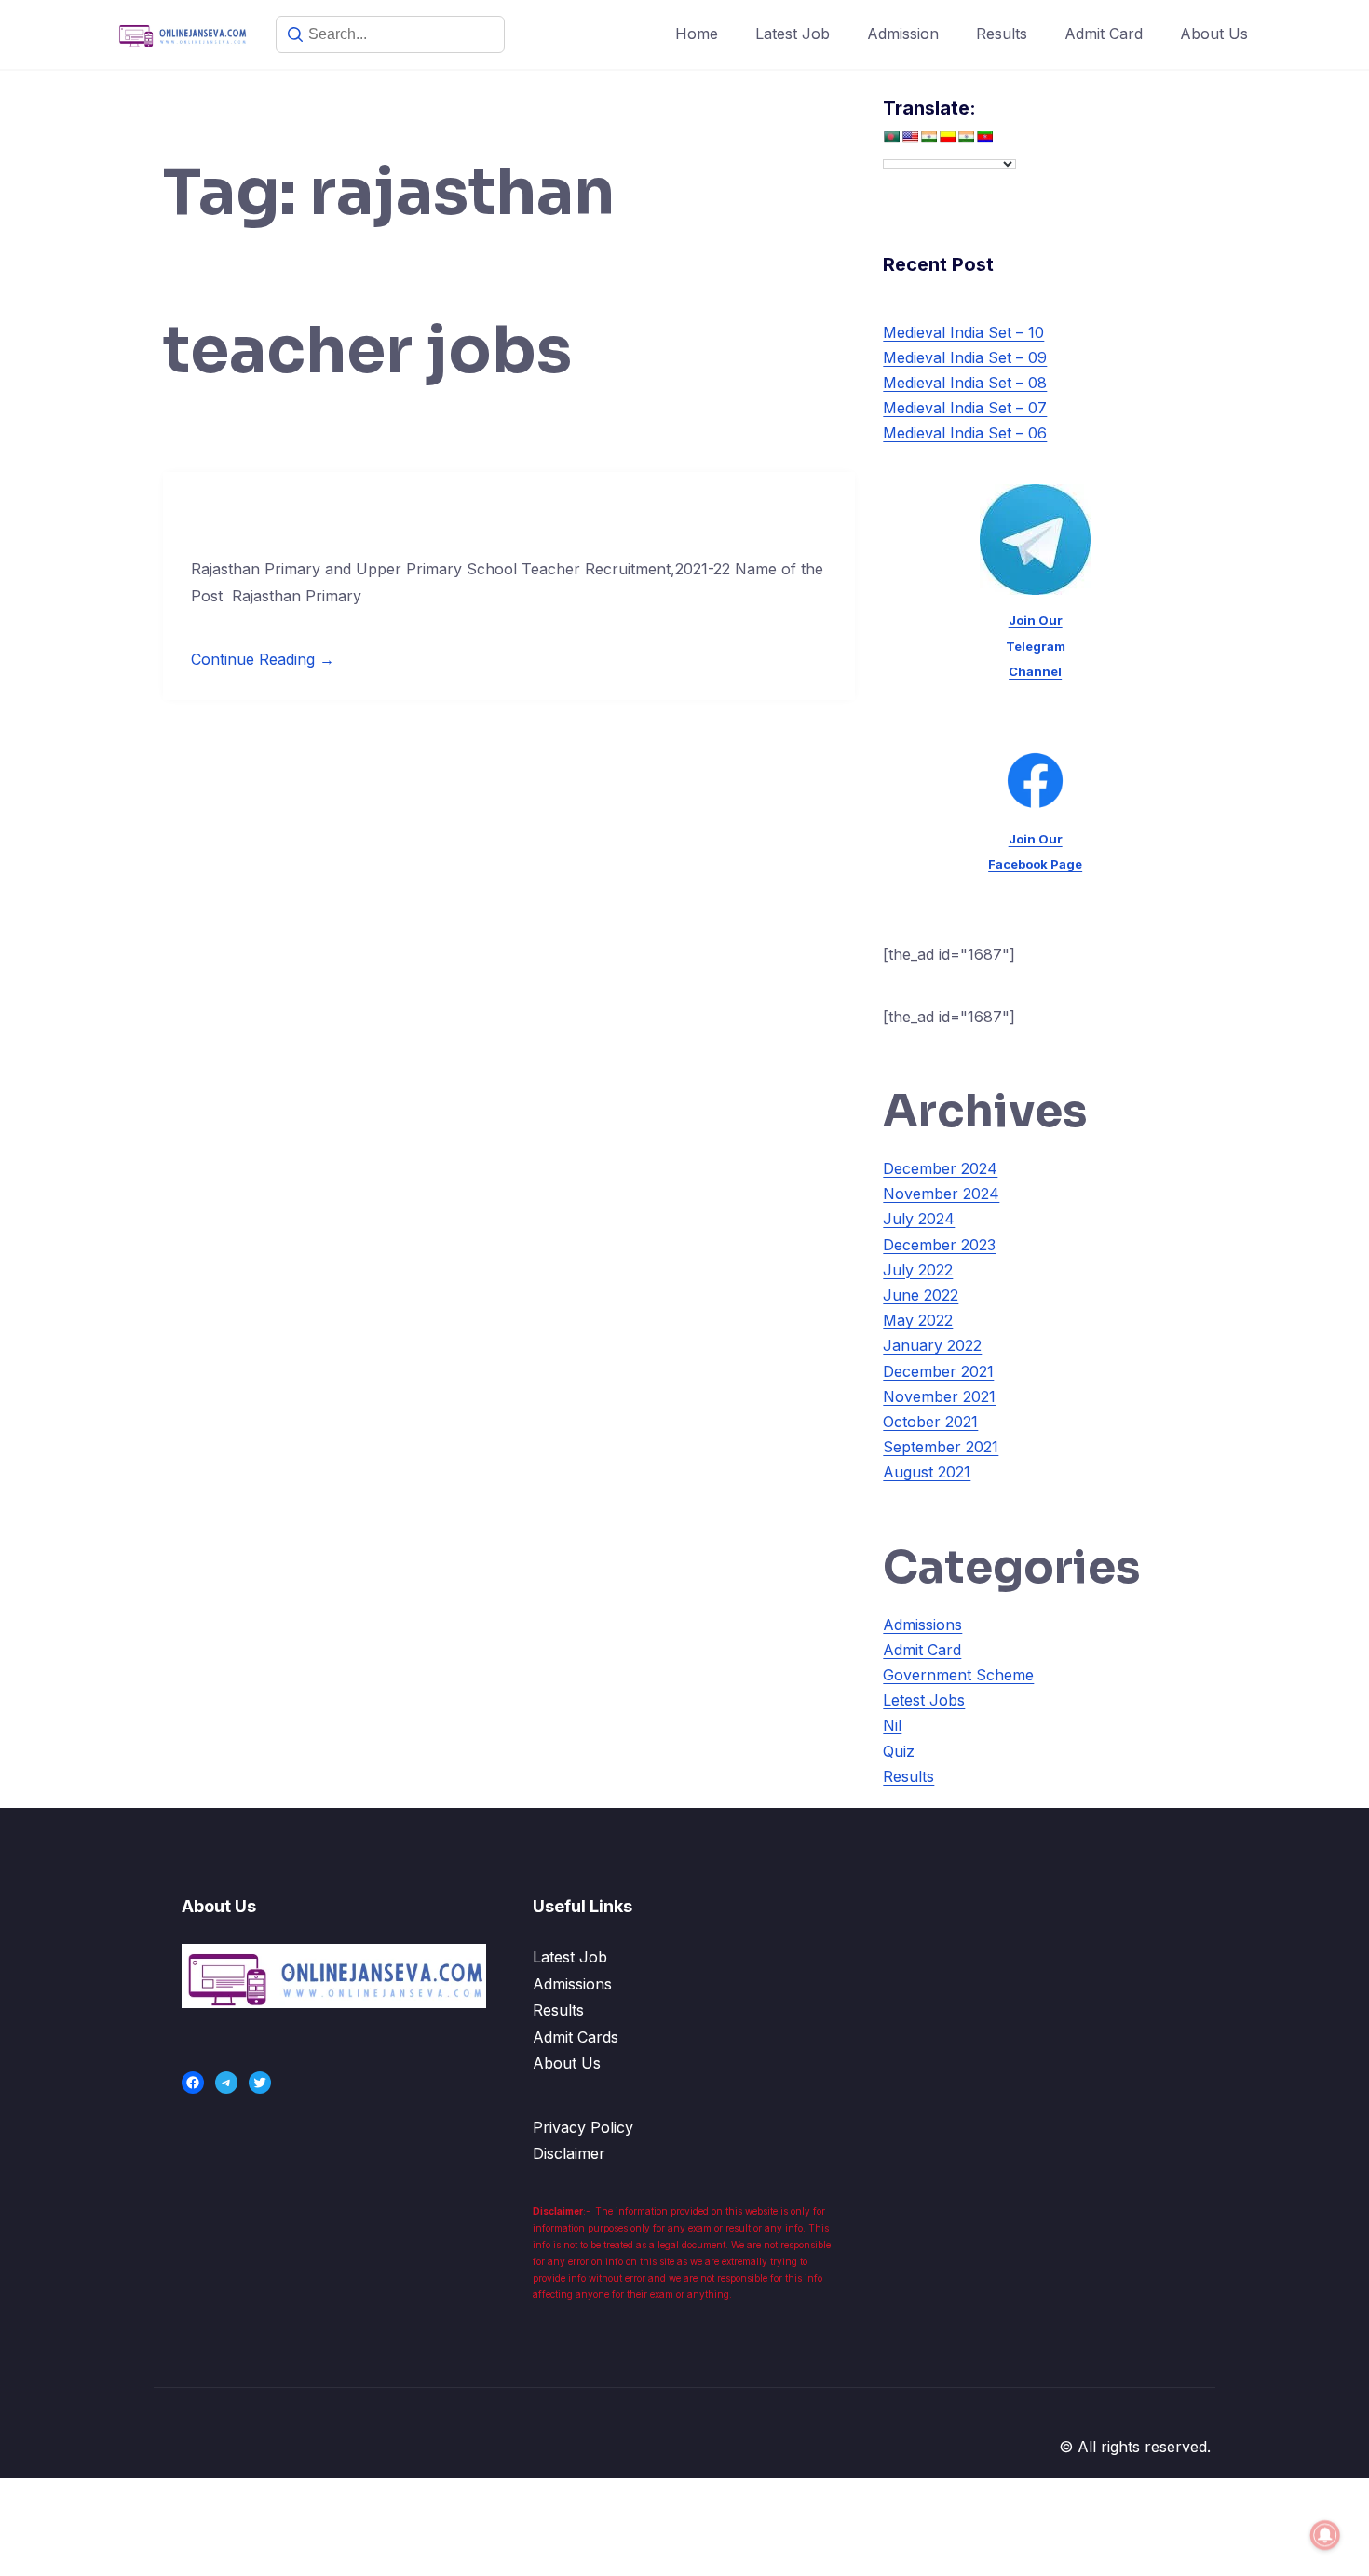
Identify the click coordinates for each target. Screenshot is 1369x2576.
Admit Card (1104, 34)
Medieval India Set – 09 (965, 357)
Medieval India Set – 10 (963, 332)
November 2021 (939, 1396)
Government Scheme (958, 1675)
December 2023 (939, 1245)
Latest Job (793, 34)
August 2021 (927, 1472)
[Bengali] (891, 137)
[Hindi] (928, 137)
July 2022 (918, 1270)
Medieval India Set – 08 (965, 383)
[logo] (334, 1976)
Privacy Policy (583, 2127)
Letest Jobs (924, 1700)
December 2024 (940, 1168)
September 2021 (941, 1447)
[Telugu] (984, 137)
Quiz (899, 1751)
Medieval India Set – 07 (965, 408)
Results (1002, 34)
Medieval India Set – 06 (965, 433)
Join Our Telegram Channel (1036, 645)
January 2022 (932, 1345)
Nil (892, 1725)
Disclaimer (569, 2153)
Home (697, 34)
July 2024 (919, 1219)
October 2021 (930, 1422)
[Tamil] (966, 137)
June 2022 (921, 1295)
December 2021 (938, 1371)
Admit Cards (576, 2037)
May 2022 (918, 1320)
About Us (1214, 34)
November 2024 (941, 1194)
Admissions (922, 1625)
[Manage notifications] (1325, 2535)
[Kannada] (947, 137)
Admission (903, 34)
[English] (910, 137)
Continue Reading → (263, 659)
